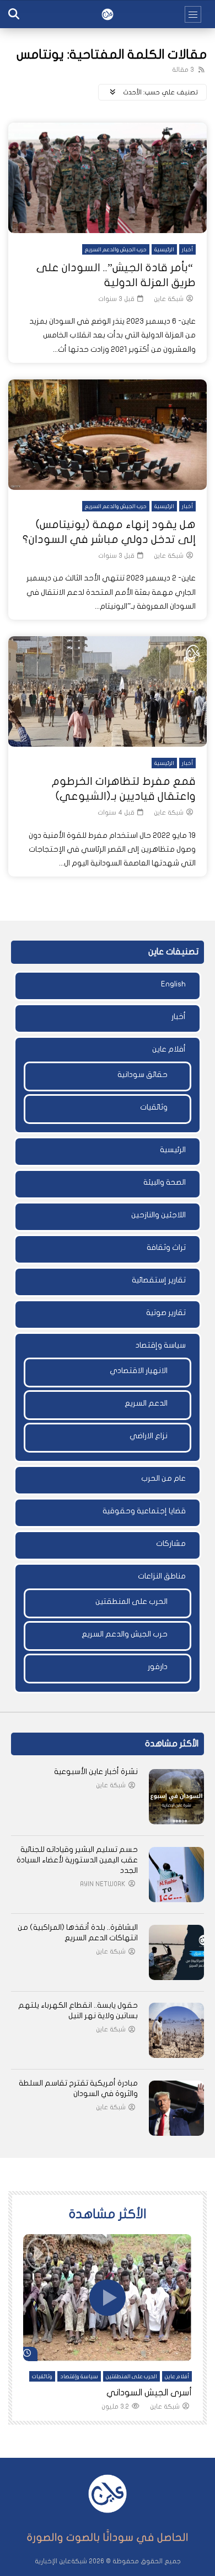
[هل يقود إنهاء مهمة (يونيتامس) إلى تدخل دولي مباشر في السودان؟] (108, 435)
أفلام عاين (169, 1049)
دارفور (158, 1667)
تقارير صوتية (166, 1313)
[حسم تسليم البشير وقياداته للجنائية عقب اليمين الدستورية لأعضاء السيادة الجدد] (176, 1875)
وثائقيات (154, 1107)
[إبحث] (14, 14)
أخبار (187, 250)
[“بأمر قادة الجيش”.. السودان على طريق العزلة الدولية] (108, 178)
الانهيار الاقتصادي (139, 1371)
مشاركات (171, 1543)
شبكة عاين (169, 299)
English (173, 984)
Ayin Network (103, 1884)
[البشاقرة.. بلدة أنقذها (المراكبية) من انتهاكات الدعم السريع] (176, 1952)
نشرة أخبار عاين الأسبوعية (96, 1772)
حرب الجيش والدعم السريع (116, 250)
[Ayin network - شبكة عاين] (108, 14)
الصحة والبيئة (165, 1182)
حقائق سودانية (143, 1075)
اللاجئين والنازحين (158, 1215)
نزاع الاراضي (149, 1436)
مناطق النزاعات (162, 1576)
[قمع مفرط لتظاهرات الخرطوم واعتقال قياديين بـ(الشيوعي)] (108, 691)
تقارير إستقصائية (159, 1280)
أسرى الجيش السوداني (149, 2393)
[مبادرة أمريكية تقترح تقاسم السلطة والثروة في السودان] (176, 2108)
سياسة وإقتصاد (161, 1345)
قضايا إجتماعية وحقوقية (144, 1511)
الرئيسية (164, 250)
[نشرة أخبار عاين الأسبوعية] (176, 1797)
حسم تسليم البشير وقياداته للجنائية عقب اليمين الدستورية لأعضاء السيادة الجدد (77, 1860)
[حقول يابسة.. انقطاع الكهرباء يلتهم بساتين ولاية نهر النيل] (176, 2030)
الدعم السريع (146, 1403)
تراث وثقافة (166, 1247)
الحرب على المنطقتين (131, 1601)
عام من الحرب (163, 1478)
